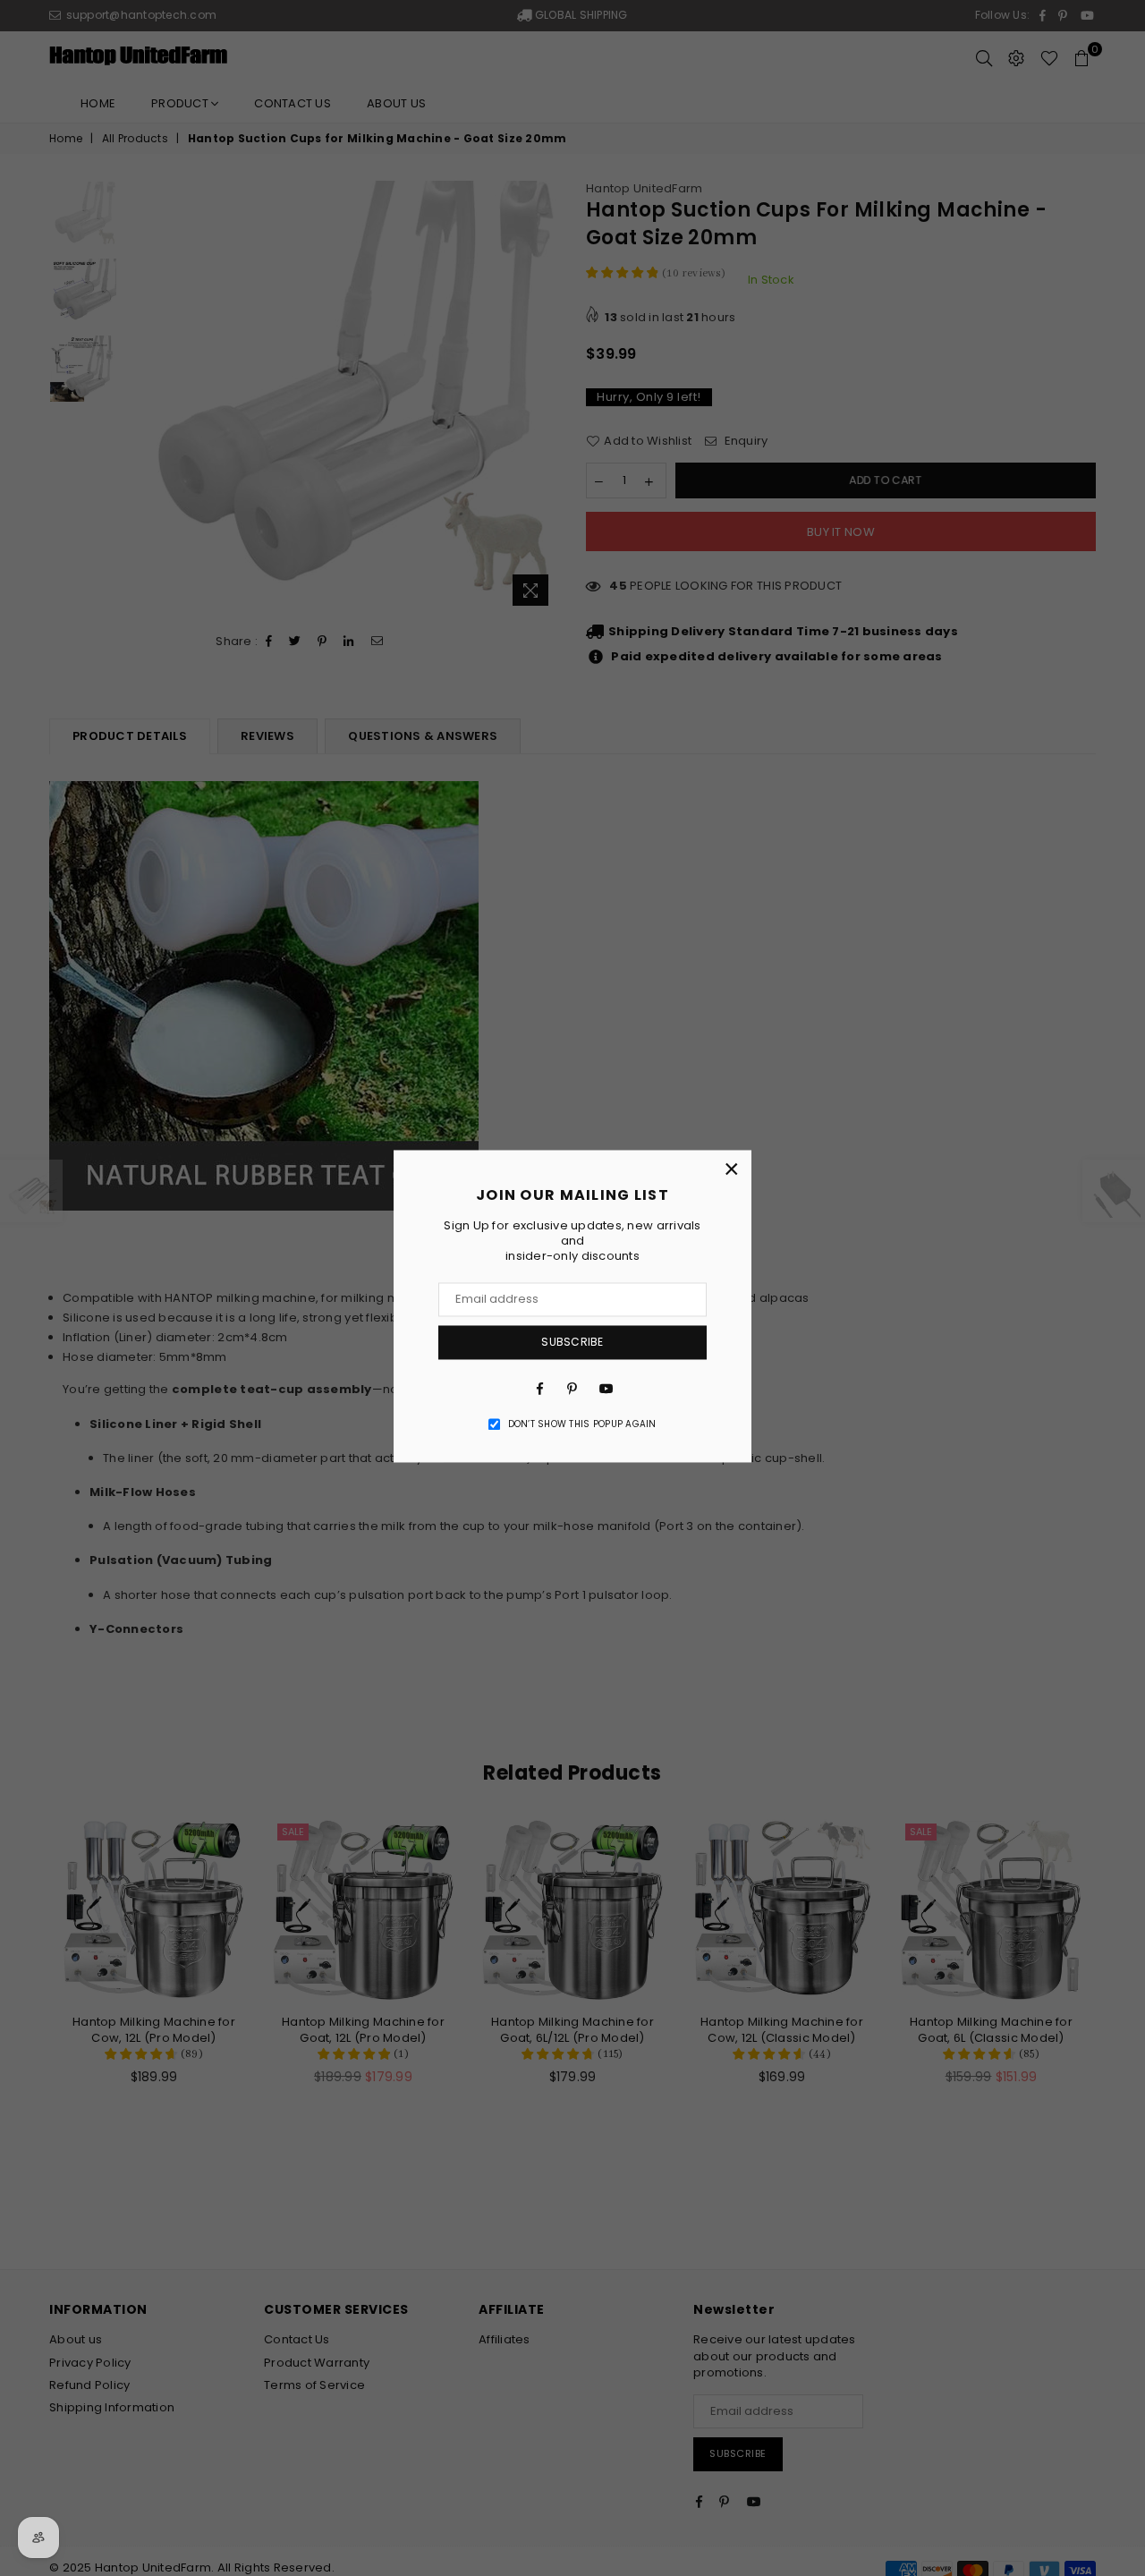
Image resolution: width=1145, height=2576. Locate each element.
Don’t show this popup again (582, 1424)
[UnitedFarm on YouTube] (605, 1389)
